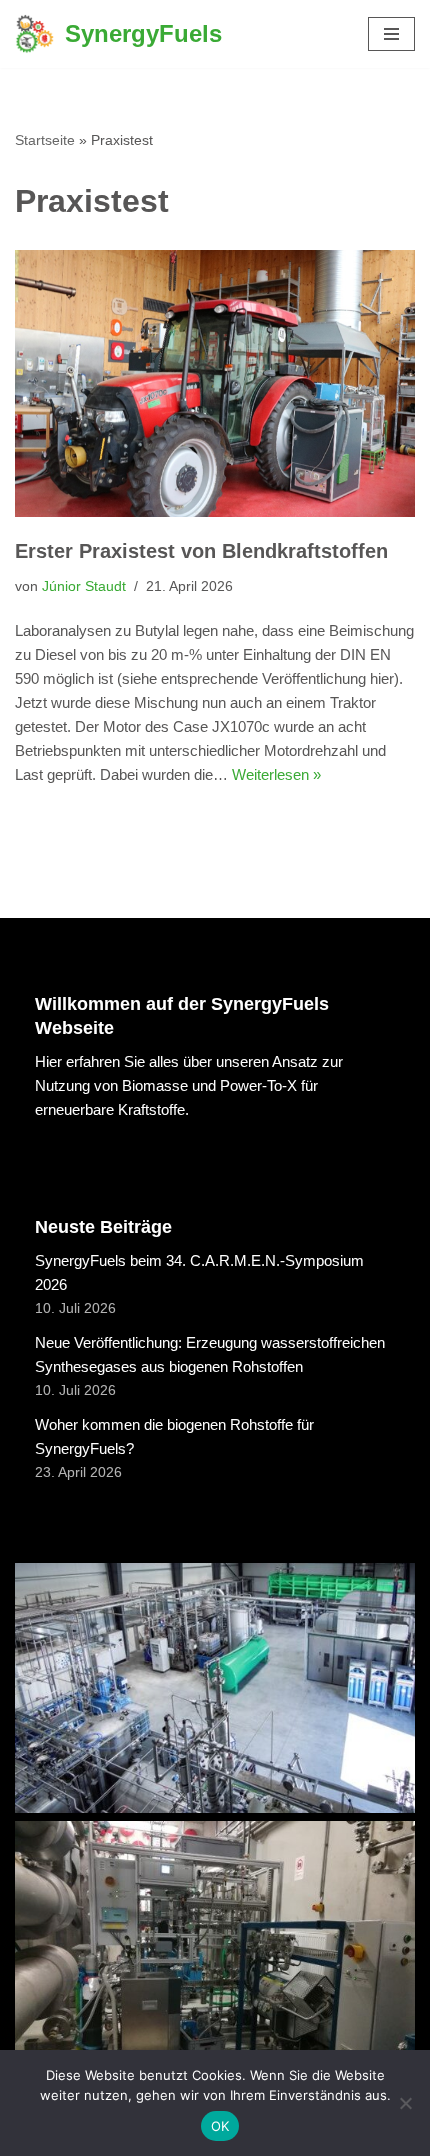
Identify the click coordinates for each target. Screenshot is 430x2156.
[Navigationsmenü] (391, 34)
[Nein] (405, 2103)
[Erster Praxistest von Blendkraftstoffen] (215, 383)
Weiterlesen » (276, 774)
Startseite (45, 140)
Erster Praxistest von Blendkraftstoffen (201, 551)
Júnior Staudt (84, 586)
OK (220, 2126)
